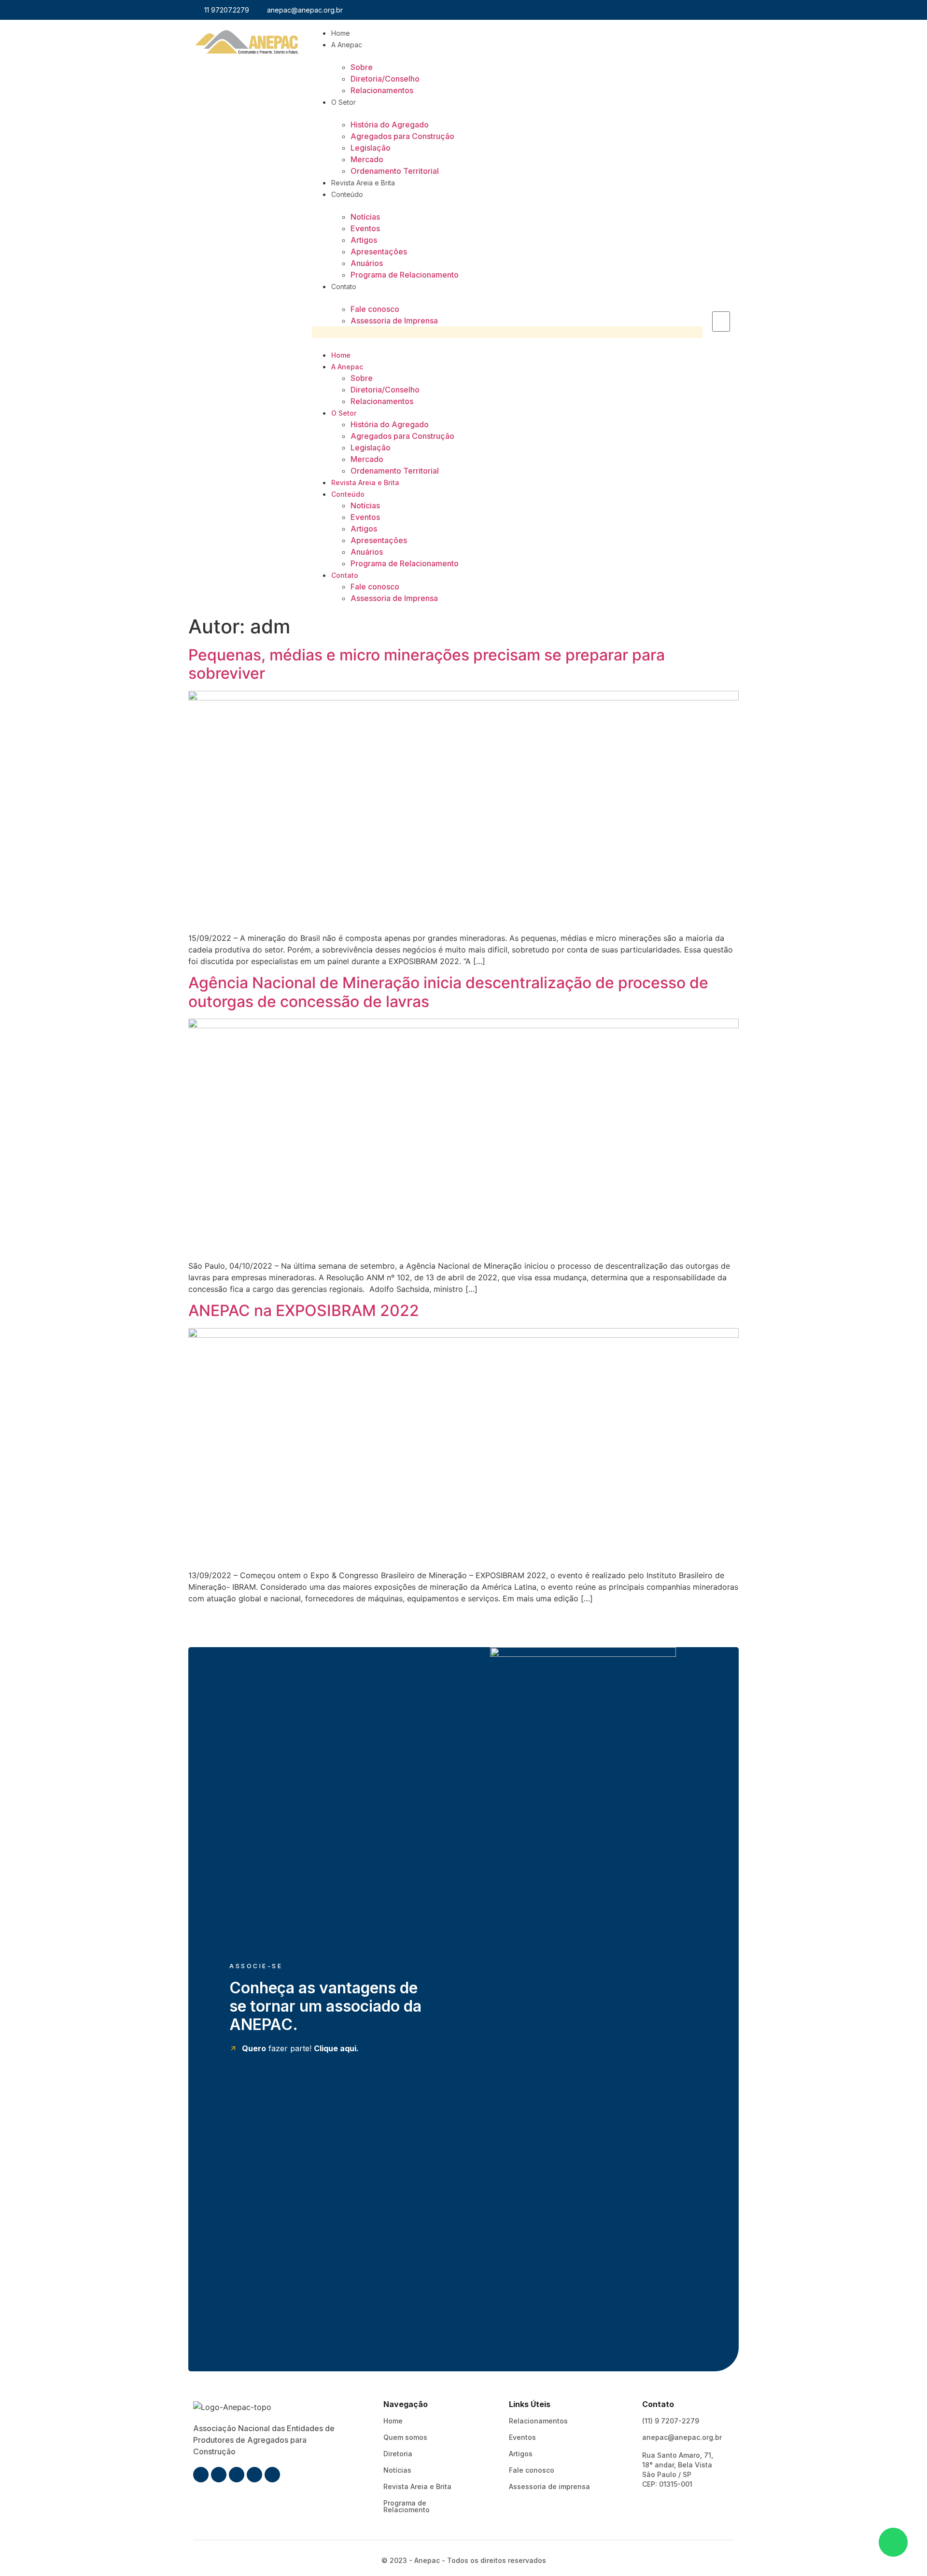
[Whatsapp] (690, 10)
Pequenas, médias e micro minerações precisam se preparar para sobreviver (427, 664)
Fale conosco (375, 309)
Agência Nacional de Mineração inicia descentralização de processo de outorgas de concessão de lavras (448, 992)
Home (341, 33)
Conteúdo (347, 194)
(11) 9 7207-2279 (671, 2421)
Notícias (365, 217)
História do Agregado (390, 125)
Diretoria (398, 2454)
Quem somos (405, 2437)
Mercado (367, 159)
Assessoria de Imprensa (394, 321)
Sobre (362, 67)
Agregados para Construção (402, 136)
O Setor (344, 102)
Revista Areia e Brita (363, 183)
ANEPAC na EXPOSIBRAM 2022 (304, 1310)
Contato (344, 287)
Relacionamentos (382, 90)
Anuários (367, 263)
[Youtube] (730, 10)
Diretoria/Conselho (385, 79)
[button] (507, 332)
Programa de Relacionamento (405, 275)
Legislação (371, 148)
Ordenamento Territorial (395, 171)
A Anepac (347, 45)
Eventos (365, 228)
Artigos (364, 240)
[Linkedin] (710, 10)
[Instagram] (670, 10)
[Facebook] (650, 10)
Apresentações (379, 252)
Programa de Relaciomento (407, 2506)
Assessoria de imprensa (549, 2486)
